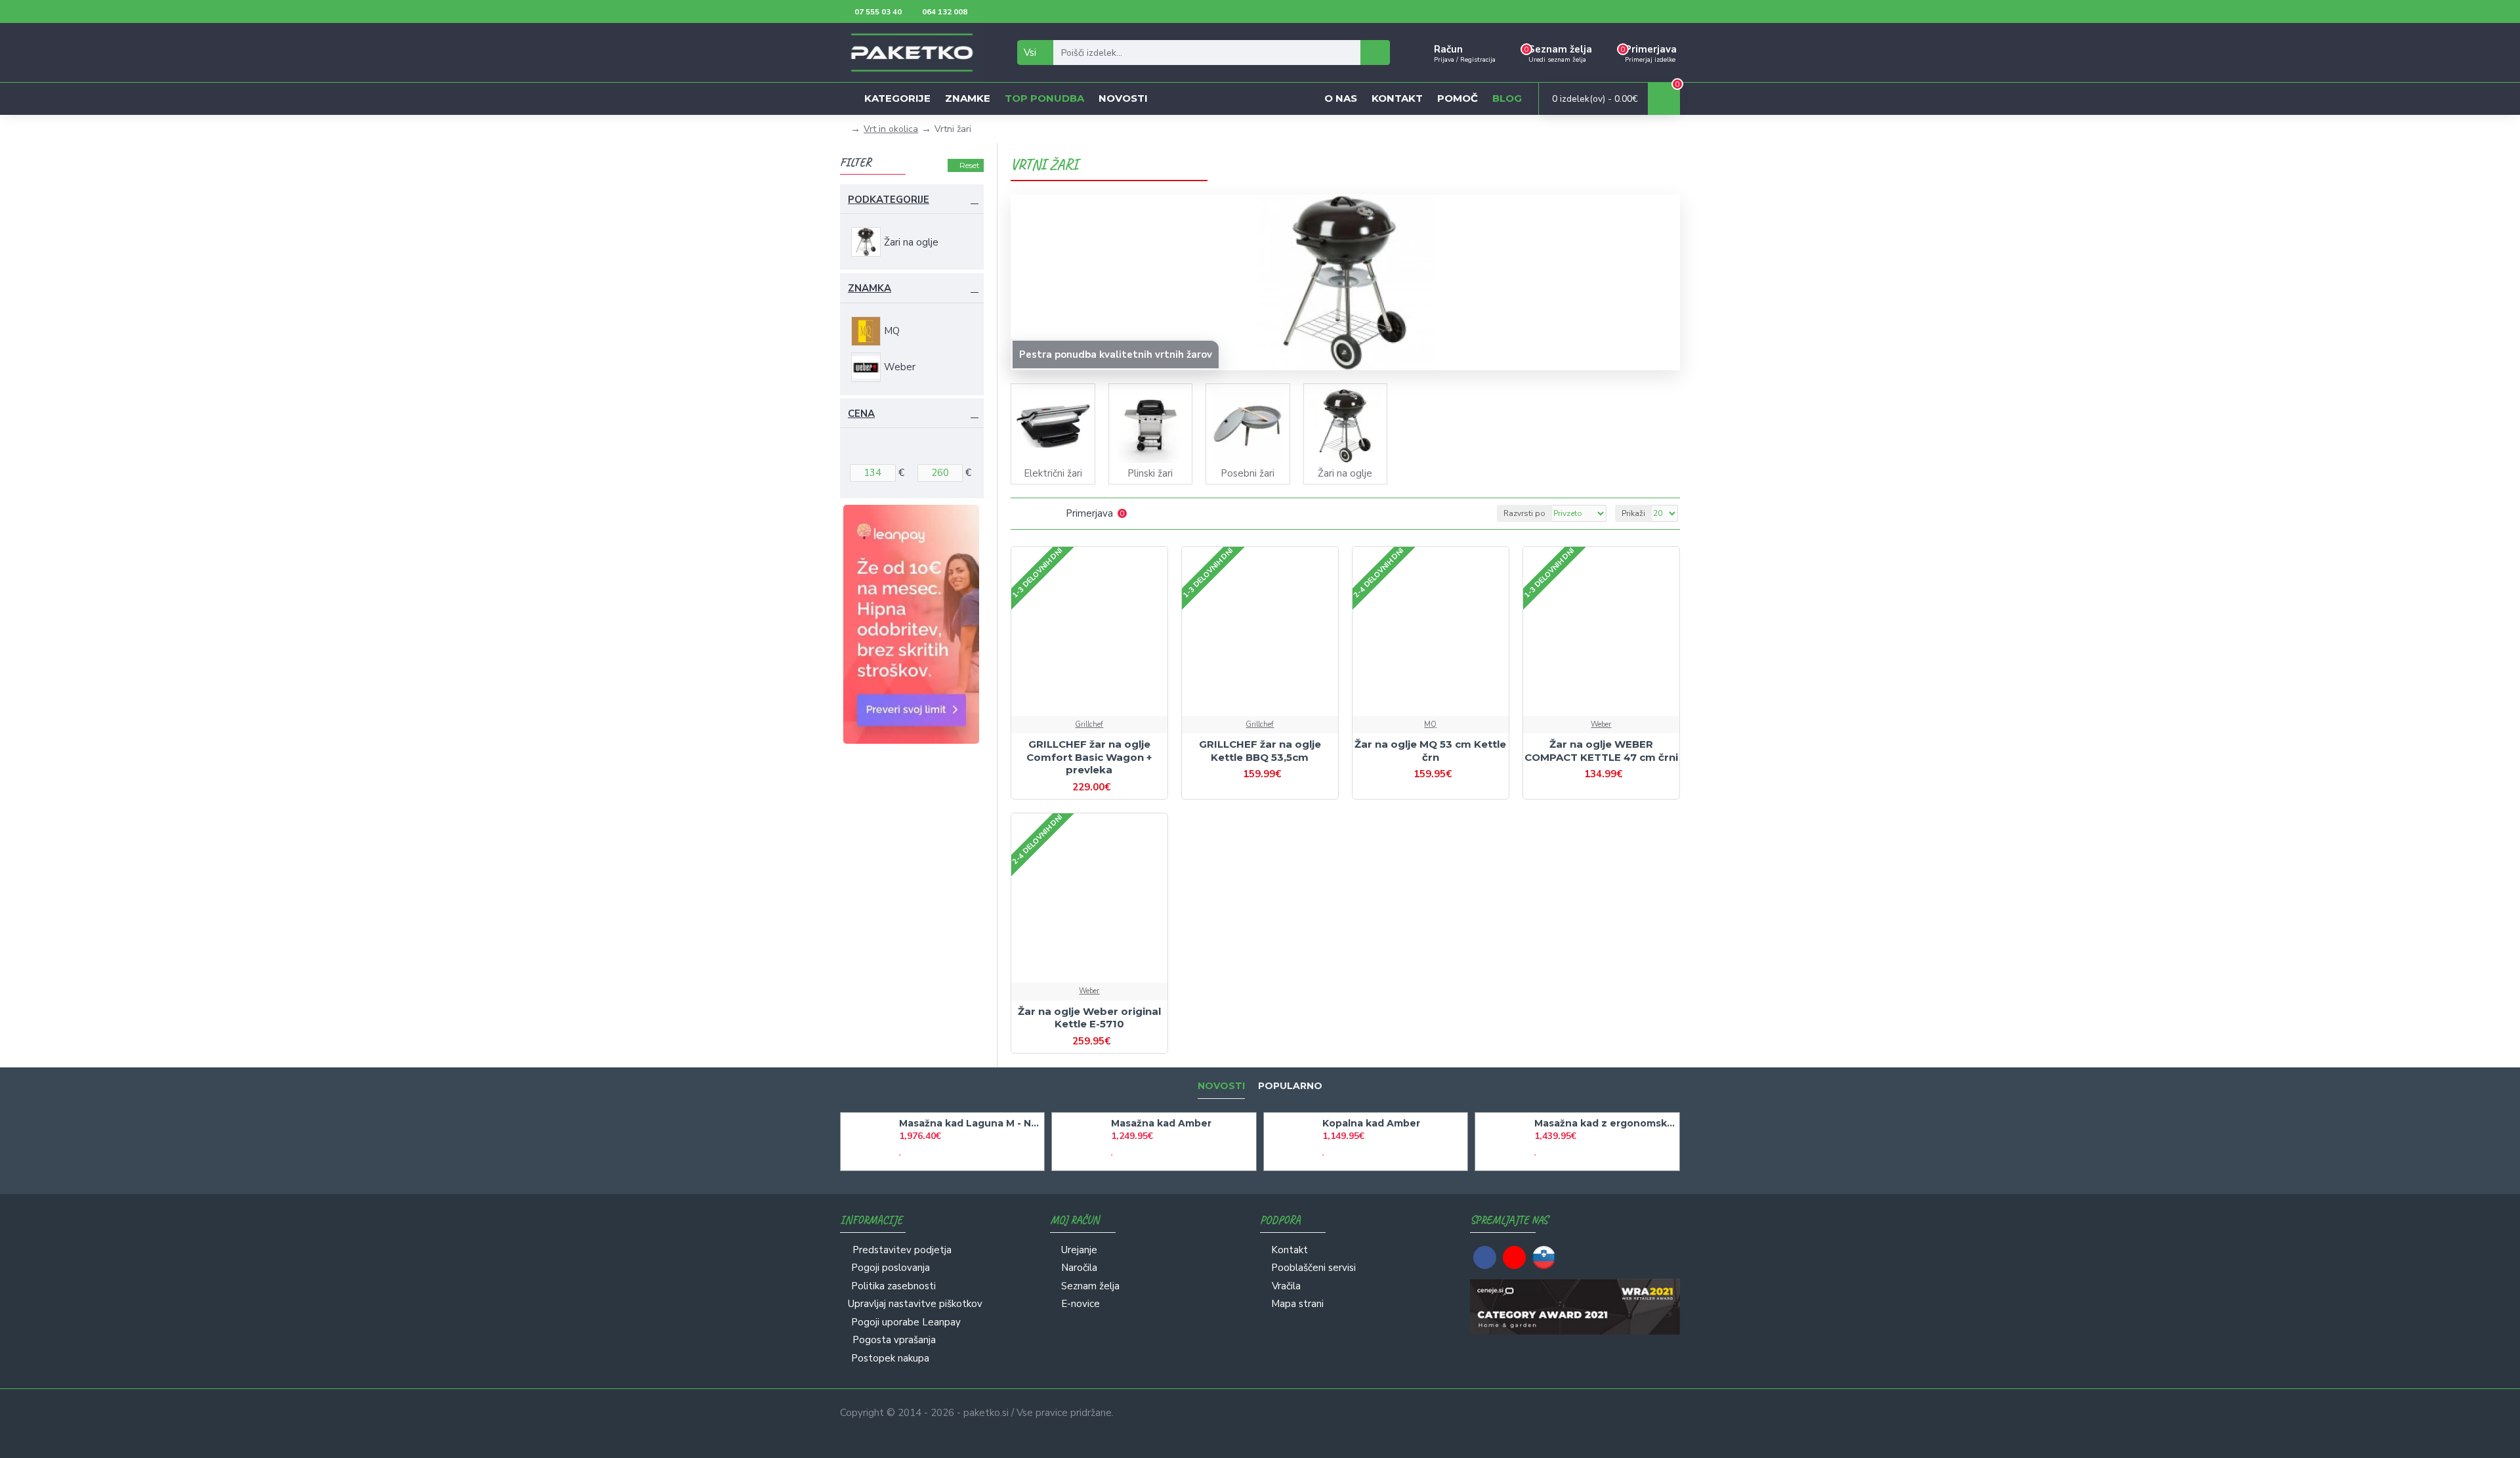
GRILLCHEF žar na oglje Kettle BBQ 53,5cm (1260, 751)
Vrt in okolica (891, 129)
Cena (861, 414)
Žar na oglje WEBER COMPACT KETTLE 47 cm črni (1601, 751)
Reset (970, 165)
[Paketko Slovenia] (1544, 1257)
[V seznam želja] (1078, 715)
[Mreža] (1019, 514)
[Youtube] (1514, 1257)
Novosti (1221, 1086)
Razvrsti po (1524, 513)
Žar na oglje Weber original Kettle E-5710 (1089, 1018)
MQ (1430, 724)
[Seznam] (1035, 514)
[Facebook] (1485, 1257)
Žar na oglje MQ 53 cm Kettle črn (1430, 751)
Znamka (870, 288)
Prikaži (1633, 513)
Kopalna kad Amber (1371, 1123)
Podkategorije (889, 200)
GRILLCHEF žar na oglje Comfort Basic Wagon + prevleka (1089, 757)
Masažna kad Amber (1161, 1123)
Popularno (1290, 1086)
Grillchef (1089, 724)
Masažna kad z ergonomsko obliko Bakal (1605, 1123)
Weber (1601, 724)
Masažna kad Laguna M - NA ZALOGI (969, 1123)
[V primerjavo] (1101, 715)
